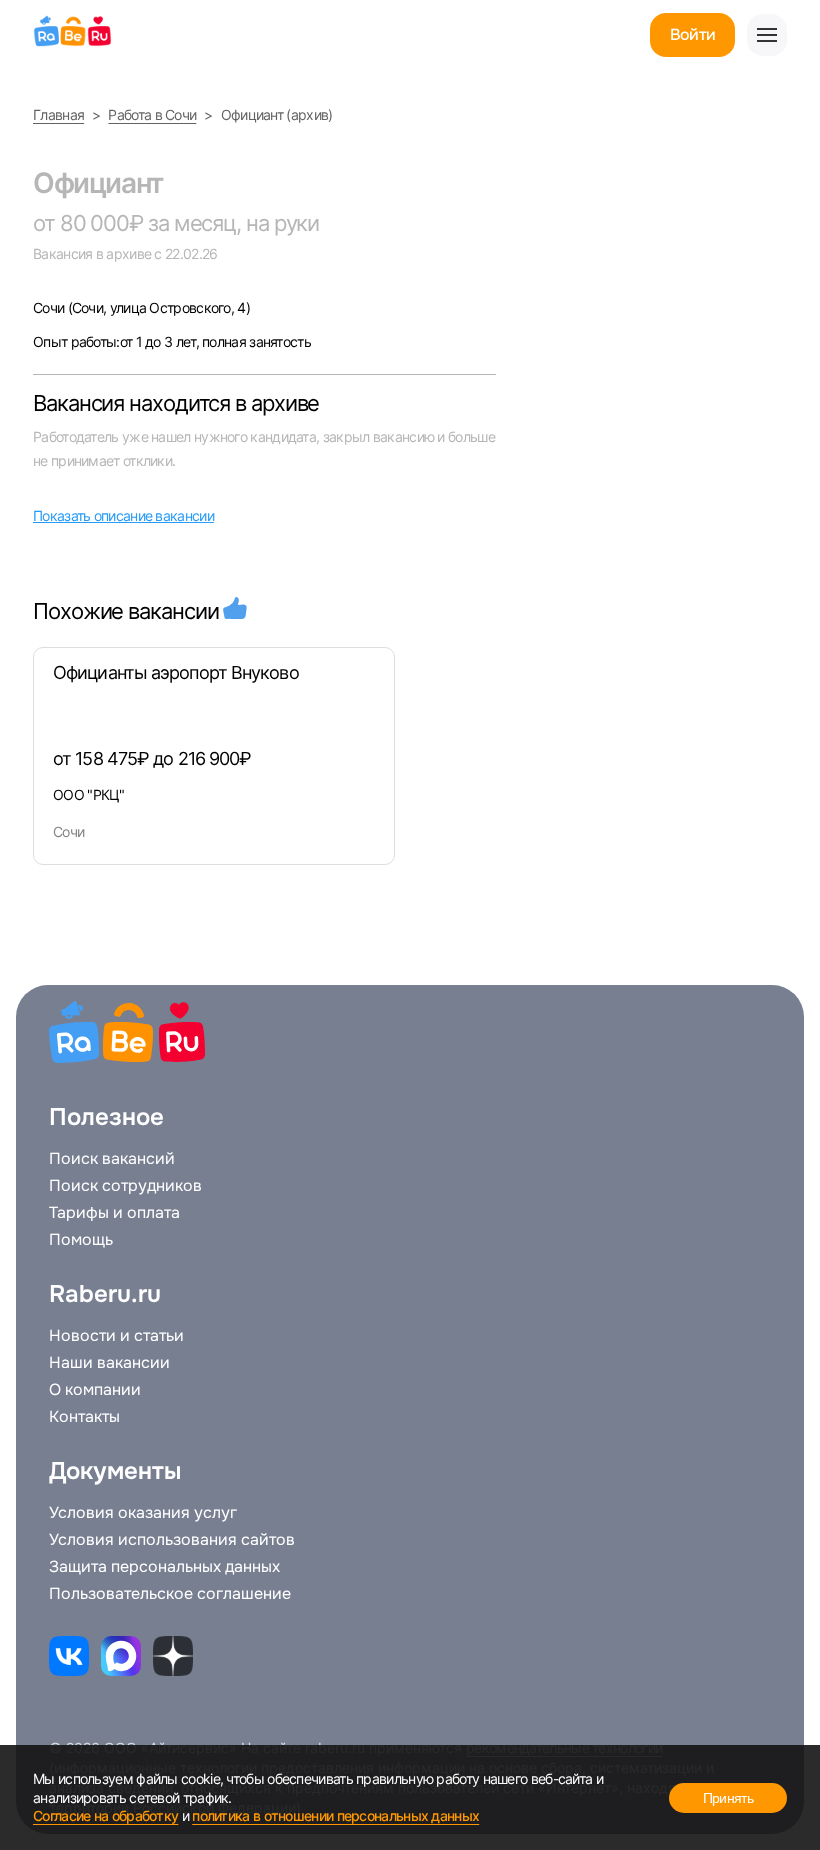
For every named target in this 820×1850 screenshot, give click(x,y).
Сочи (50, 307)
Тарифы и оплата (114, 1213)
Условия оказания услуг (143, 1513)
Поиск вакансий (112, 1159)
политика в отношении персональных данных (335, 1815)
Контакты (84, 1417)
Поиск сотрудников (125, 1186)
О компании (95, 1390)
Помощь (81, 1240)
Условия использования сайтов (172, 1540)
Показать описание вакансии (123, 515)
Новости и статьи (116, 1336)
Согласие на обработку (105, 1815)
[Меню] (767, 35)
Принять (728, 1798)
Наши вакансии (109, 1363)
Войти (692, 34)
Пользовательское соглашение (170, 1594)
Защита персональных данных (164, 1567)
